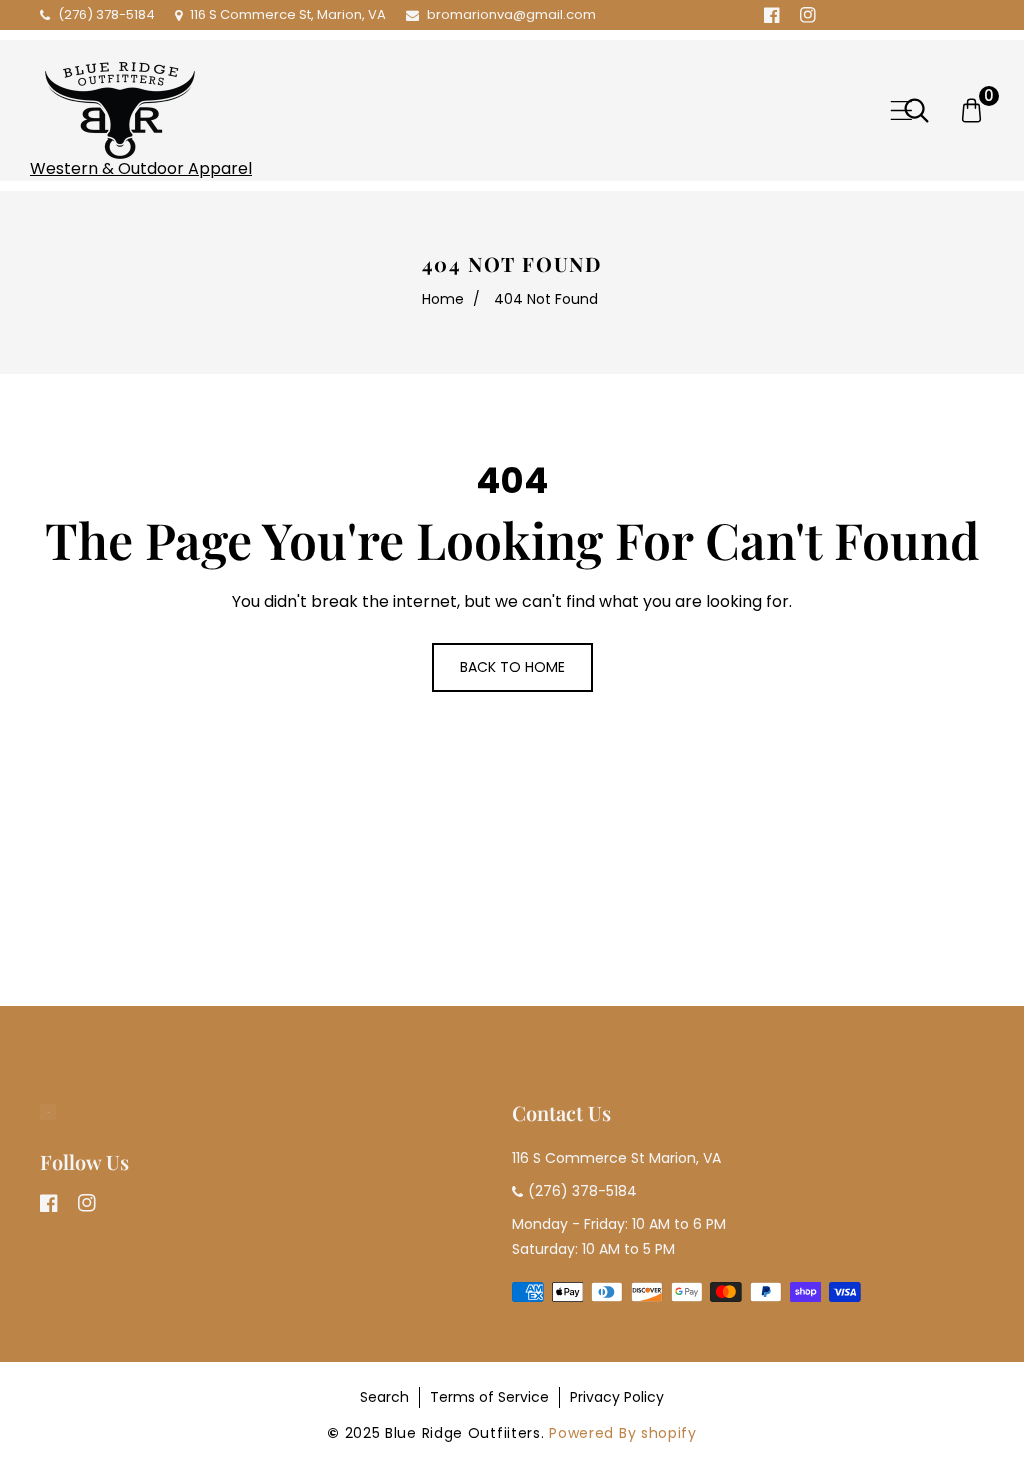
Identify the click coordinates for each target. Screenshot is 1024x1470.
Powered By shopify (623, 1433)
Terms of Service (489, 1397)
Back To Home (512, 667)
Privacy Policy (617, 1397)
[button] (901, 110)
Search (384, 1397)
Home (443, 299)
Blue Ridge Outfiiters (463, 1433)
